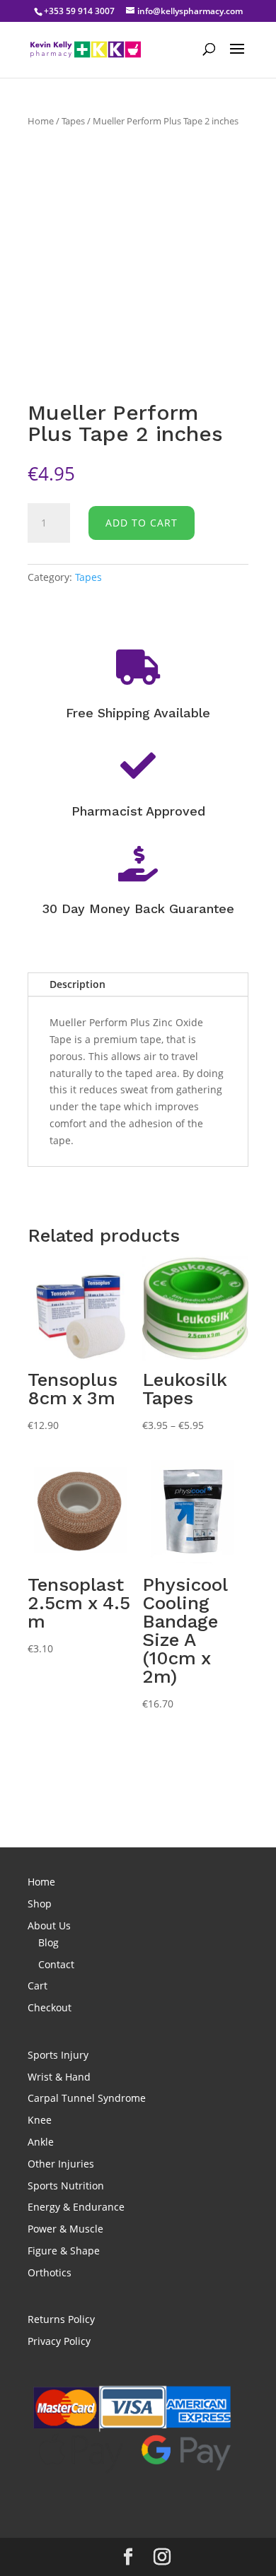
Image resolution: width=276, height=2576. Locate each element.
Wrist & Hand (59, 2077)
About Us (49, 1925)
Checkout (50, 2007)
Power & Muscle (65, 2229)
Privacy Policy (59, 2341)
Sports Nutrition (66, 2186)
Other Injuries (61, 2164)
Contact (56, 1964)
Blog (48, 1942)
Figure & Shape (64, 2251)
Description (77, 984)
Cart (38, 1986)
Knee (40, 2120)
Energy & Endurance (76, 2207)
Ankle (41, 2142)
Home (41, 121)
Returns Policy (61, 2319)
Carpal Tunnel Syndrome (87, 2098)
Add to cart (142, 523)
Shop (40, 1904)
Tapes (73, 121)
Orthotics (50, 2272)
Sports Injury (58, 2055)
